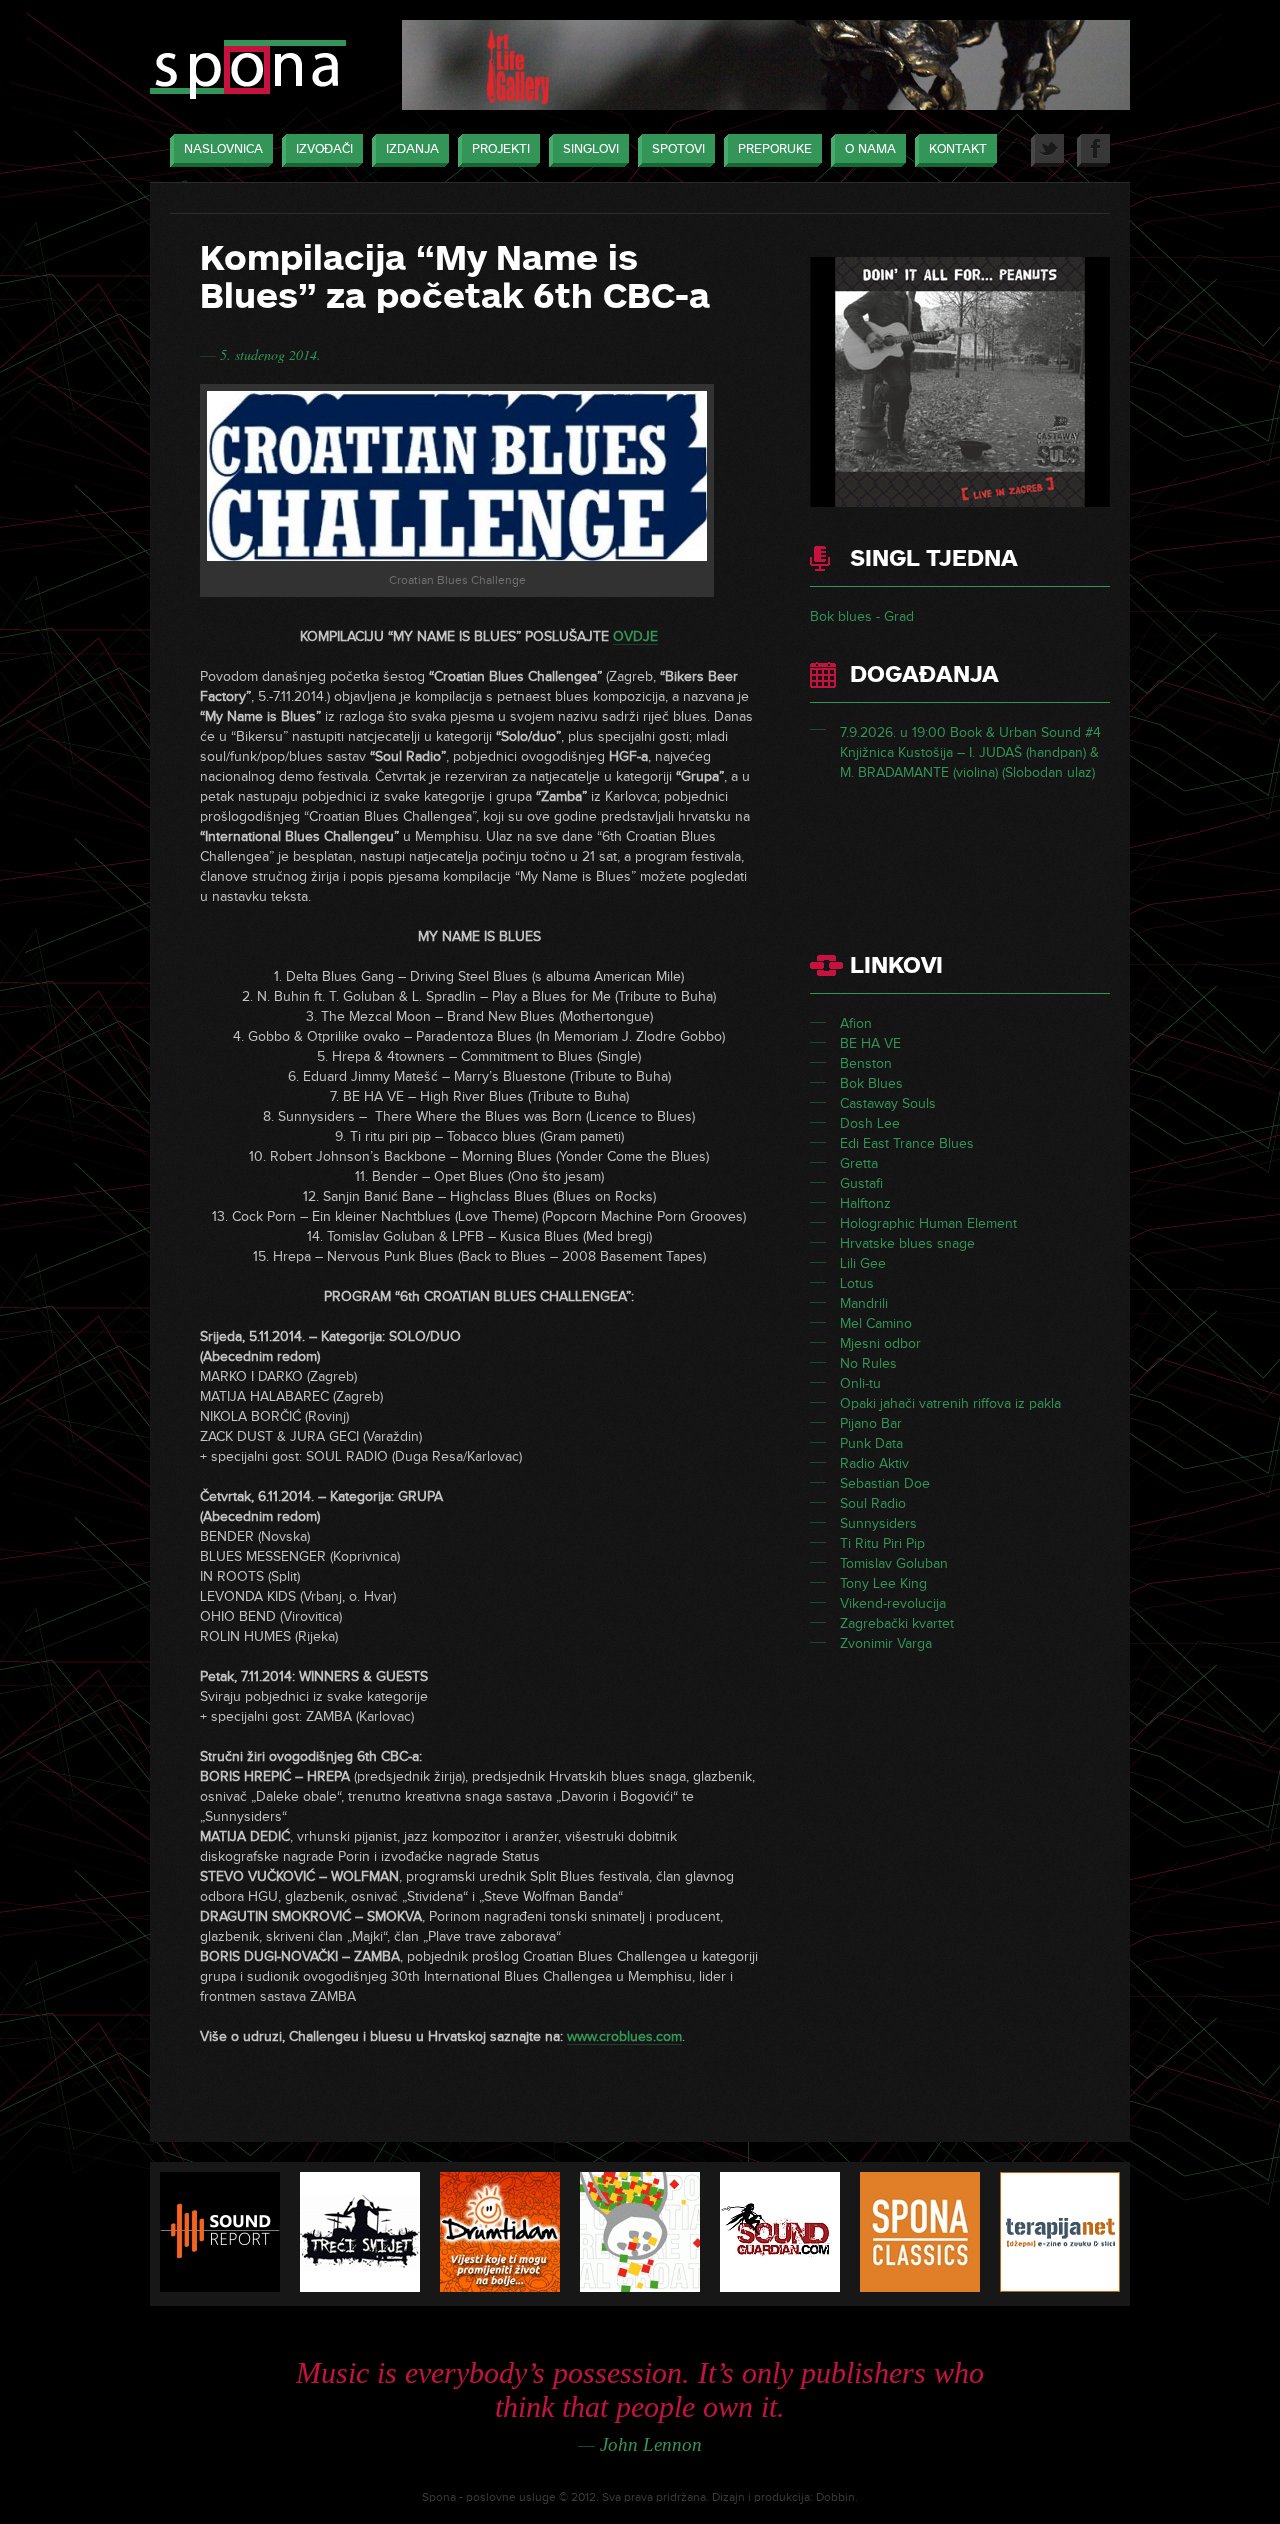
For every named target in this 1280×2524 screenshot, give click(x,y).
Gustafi (861, 1183)
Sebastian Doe (885, 1483)
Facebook (1093, 150)
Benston (866, 1063)
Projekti (501, 149)
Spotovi (678, 149)
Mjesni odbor (880, 1343)
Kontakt (958, 149)
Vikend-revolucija (893, 1603)
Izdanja (412, 149)
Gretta (859, 1163)
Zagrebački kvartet (897, 1623)
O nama (870, 149)
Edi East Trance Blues (907, 1143)
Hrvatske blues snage (907, 1243)
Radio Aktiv (874, 1463)
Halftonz (865, 1203)
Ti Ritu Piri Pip (882, 1543)
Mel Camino (876, 1323)
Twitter (1047, 150)
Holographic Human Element (928, 1223)
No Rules (868, 1363)
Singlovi (591, 149)
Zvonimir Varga (886, 1643)
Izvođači (324, 149)
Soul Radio (873, 1503)
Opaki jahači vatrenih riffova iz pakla (950, 1403)
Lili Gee (863, 1263)
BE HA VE (870, 1043)
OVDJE (635, 636)
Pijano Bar (871, 1423)
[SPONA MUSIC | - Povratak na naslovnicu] (248, 71)
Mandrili (864, 1303)
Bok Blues (871, 1083)
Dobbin (835, 2497)
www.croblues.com (624, 2036)
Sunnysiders (878, 1523)
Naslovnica (223, 149)
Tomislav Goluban (894, 1563)
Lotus (857, 1283)
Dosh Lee (870, 1123)
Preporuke (775, 149)
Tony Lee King (883, 1583)
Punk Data (871, 1443)
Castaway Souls (888, 1103)
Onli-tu (860, 1383)
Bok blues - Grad (862, 616)
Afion (856, 1023)
